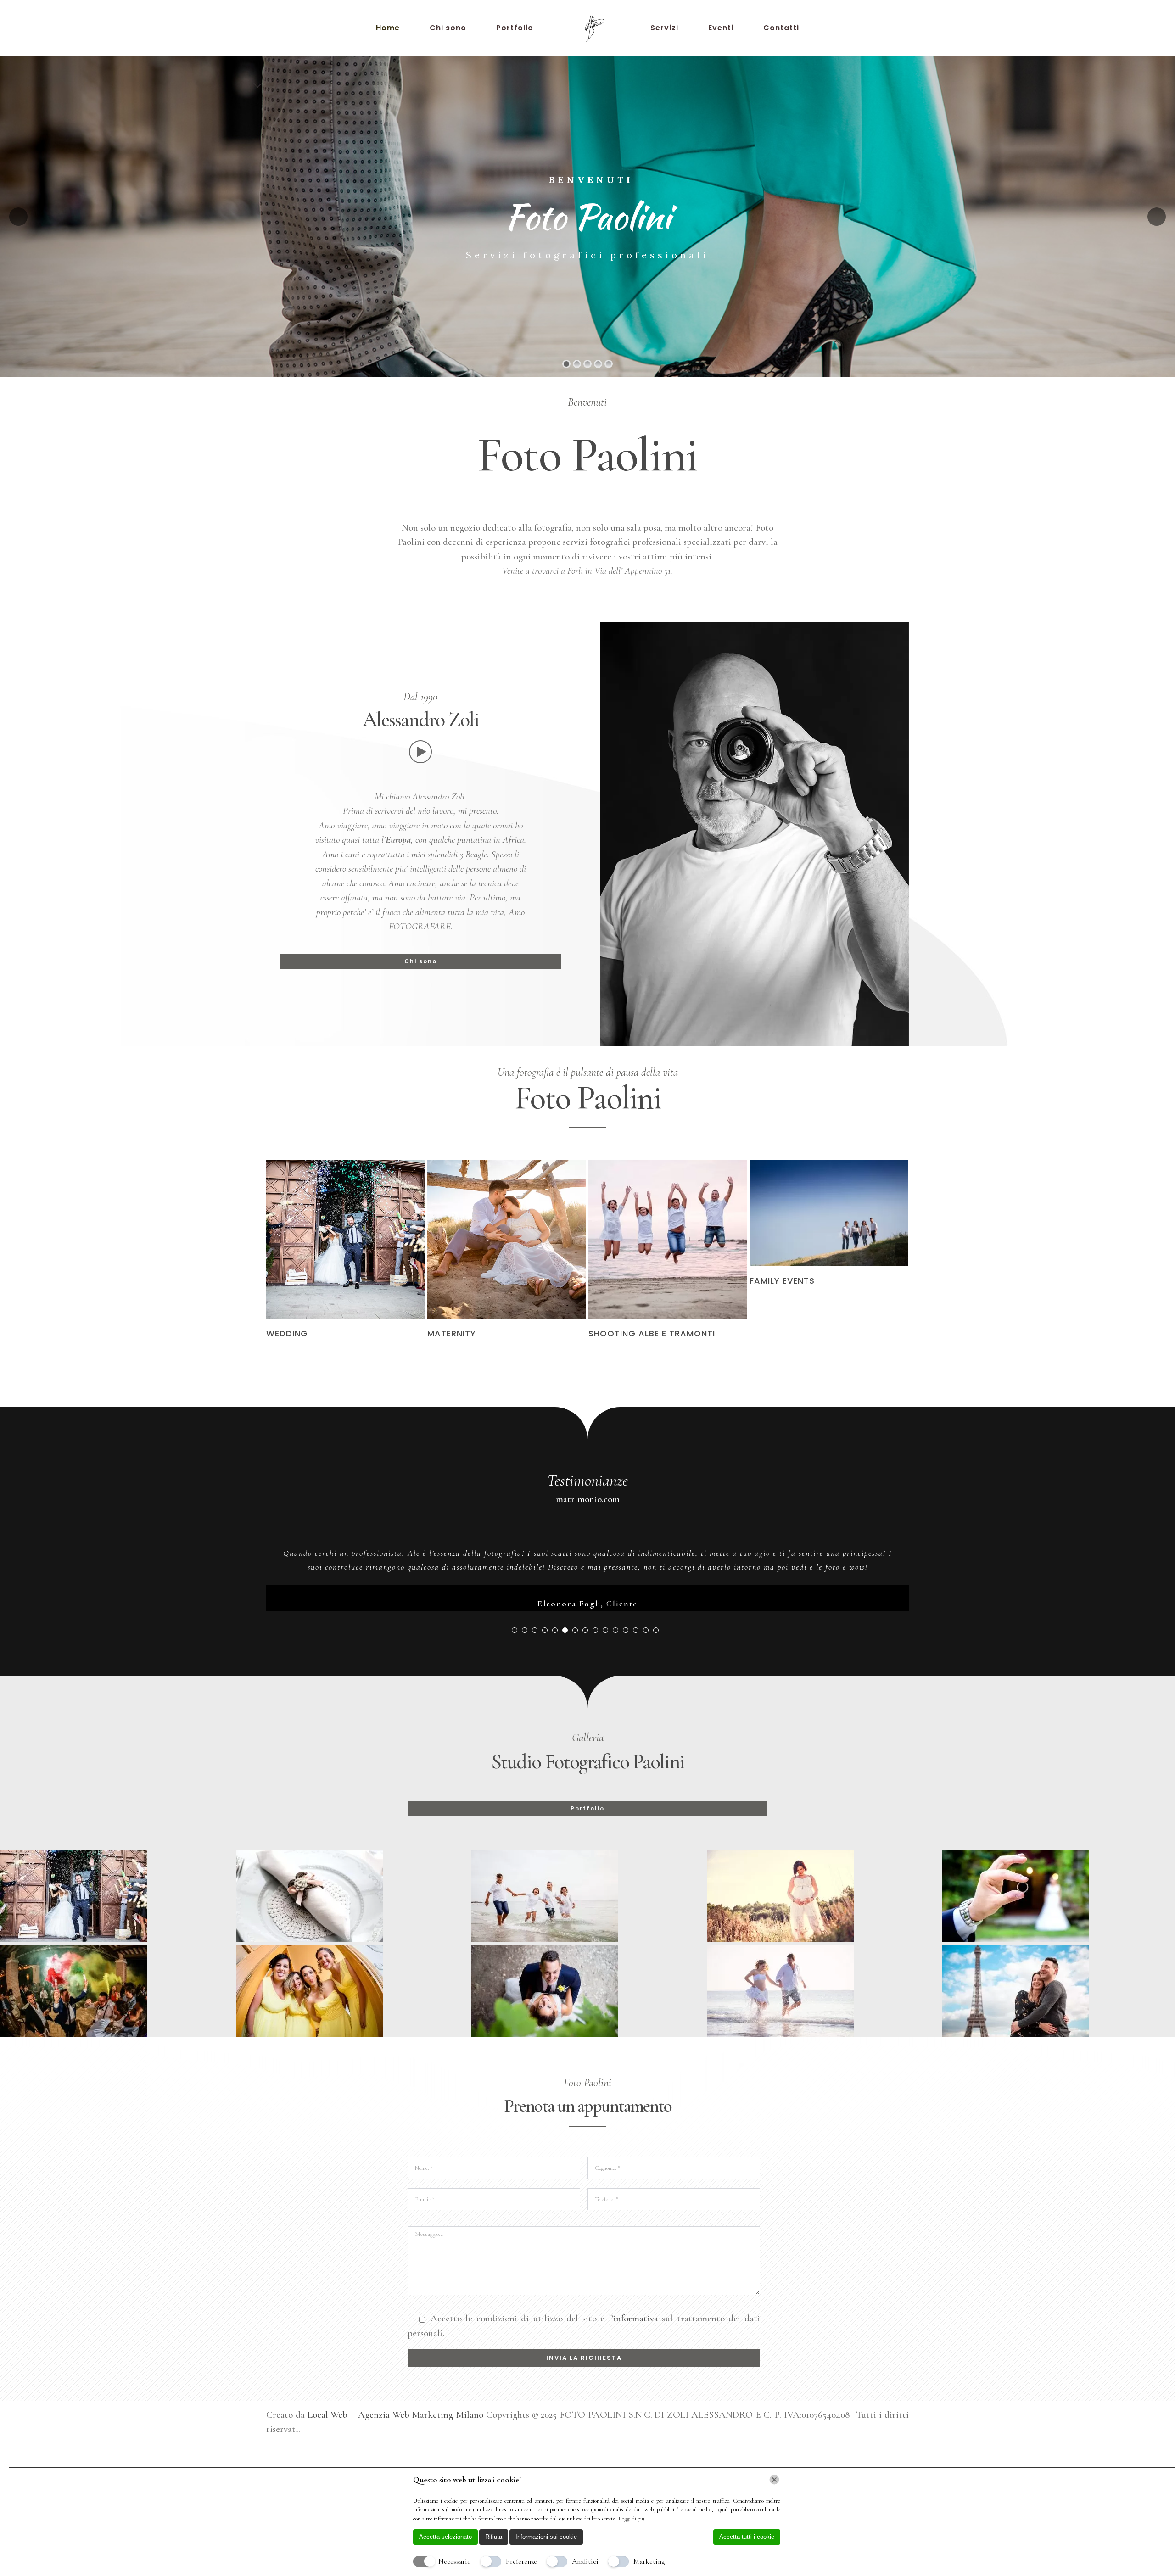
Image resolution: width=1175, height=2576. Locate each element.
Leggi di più (632, 2519)
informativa (636, 2346)
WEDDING (287, 1333)
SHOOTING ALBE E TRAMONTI (652, 1333)
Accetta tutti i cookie (747, 2537)
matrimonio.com (588, 1499)
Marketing (649, 2561)
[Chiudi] (774, 2480)
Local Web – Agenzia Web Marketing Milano (397, 2442)
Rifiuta (494, 2537)
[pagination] (515, 1658)
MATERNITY (452, 1333)
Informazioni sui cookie (546, 2537)
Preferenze (521, 2561)
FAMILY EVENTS (782, 1281)
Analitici (585, 2561)
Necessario (455, 2561)
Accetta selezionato (445, 2537)
